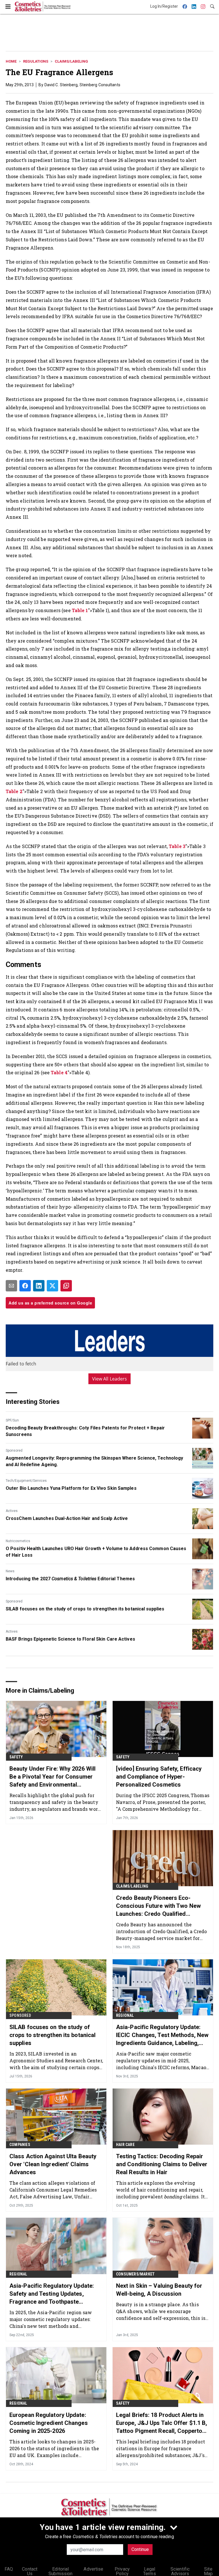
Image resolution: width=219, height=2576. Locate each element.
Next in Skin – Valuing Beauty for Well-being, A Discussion (159, 2290)
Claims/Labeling (71, 61)
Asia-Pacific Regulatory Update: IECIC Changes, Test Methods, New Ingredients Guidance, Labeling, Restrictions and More (162, 2035)
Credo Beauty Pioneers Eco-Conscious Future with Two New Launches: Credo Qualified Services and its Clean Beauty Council (158, 1906)
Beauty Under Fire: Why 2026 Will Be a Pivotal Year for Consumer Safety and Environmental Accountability (52, 1777)
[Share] (25, 1286)
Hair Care (125, 2145)
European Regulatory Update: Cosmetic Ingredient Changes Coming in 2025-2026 (49, 2423)
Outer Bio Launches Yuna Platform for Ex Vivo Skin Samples (71, 1488)
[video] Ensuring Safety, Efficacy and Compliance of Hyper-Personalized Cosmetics (159, 1777)
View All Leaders (110, 1379)
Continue (140, 2549)
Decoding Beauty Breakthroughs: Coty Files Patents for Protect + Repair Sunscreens (85, 1431)
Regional (125, 2015)
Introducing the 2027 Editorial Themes (70, 1579)
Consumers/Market (135, 2274)
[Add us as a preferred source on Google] (66, 1286)
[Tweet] (52, 1286)
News (10, 1571)
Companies (20, 2145)
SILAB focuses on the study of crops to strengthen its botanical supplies (85, 1609)
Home (11, 61)
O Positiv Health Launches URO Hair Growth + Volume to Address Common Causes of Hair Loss (96, 1552)
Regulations (36, 61)
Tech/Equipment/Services (26, 1481)
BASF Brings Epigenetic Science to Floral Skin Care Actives (70, 1639)
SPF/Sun (12, 1420)
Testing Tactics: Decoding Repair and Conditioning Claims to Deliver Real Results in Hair (162, 2164)
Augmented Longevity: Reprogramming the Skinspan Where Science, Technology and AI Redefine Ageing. (94, 1461)
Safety (16, 1757)
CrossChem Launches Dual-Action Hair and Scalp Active (67, 1518)
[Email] (11, 1286)
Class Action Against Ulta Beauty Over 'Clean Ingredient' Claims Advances (53, 2164)
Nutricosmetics (18, 1541)
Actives (12, 1511)
